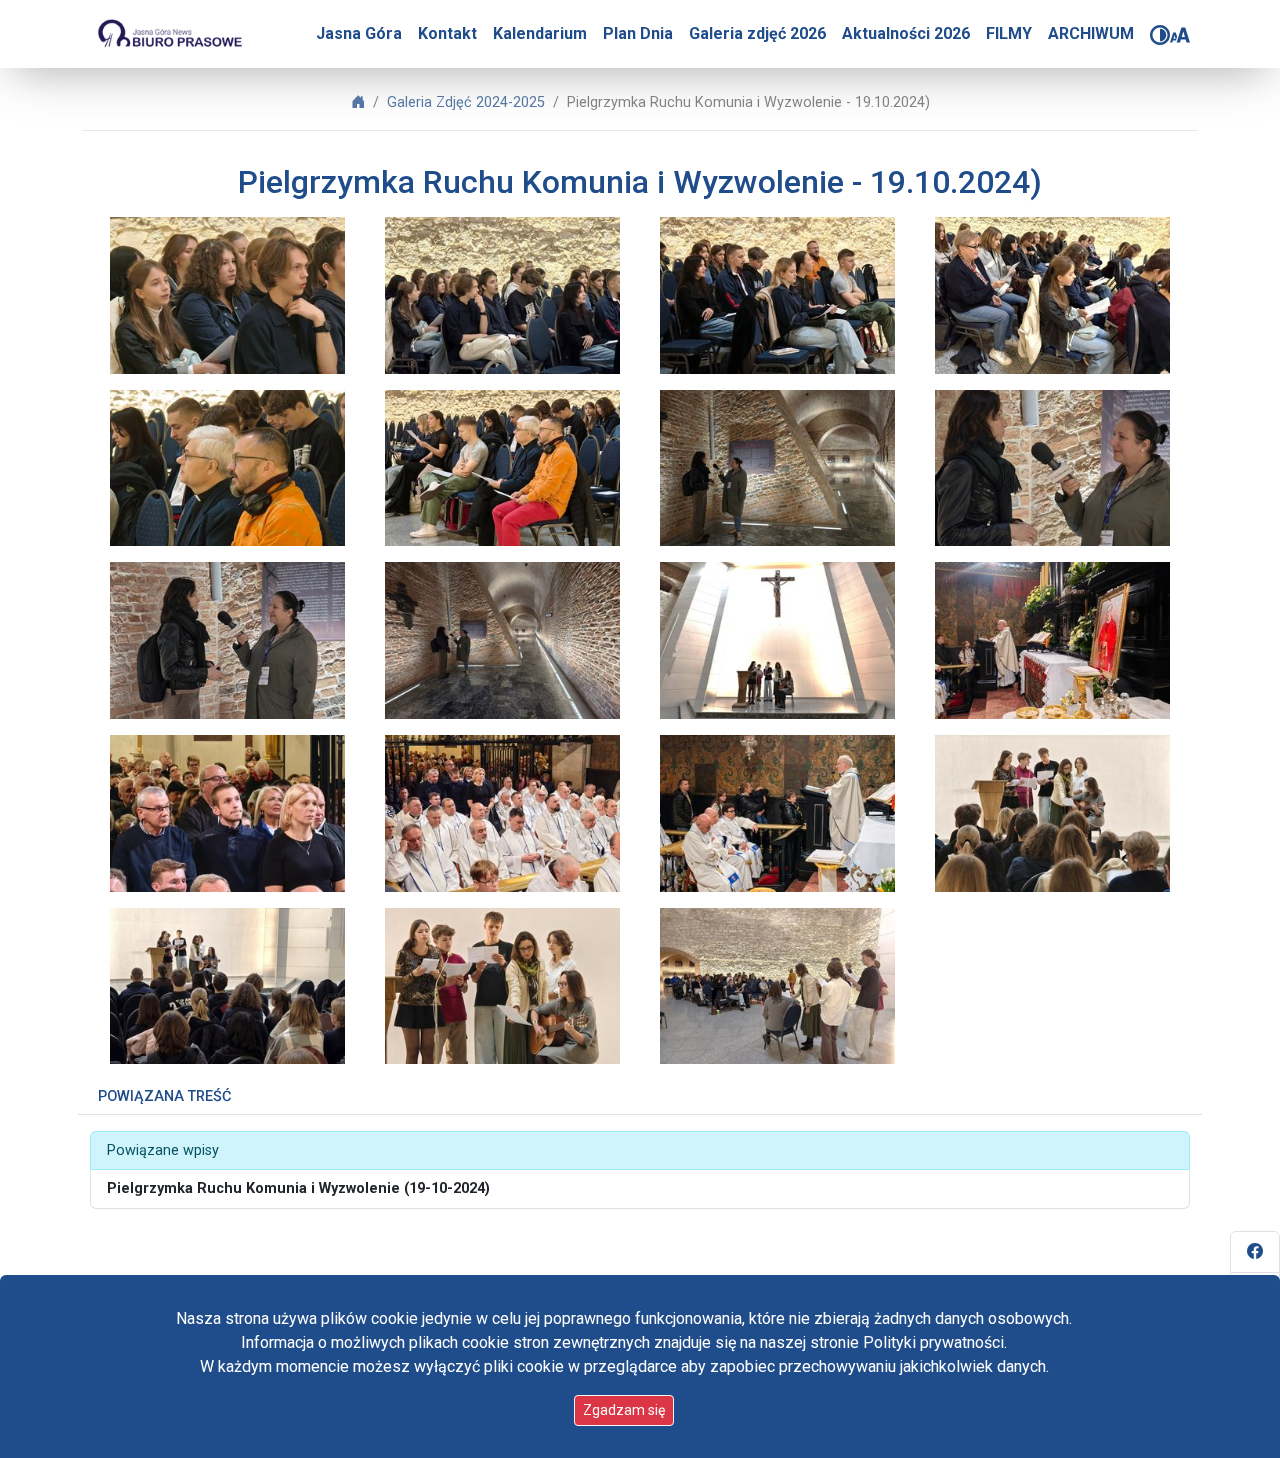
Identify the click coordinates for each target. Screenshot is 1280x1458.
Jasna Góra (359, 33)
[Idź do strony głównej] (169, 34)
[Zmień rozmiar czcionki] (1180, 35)
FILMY (1009, 33)
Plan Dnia (638, 33)
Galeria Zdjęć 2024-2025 (466, 102)
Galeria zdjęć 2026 (757, 33)
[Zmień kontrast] (1160, 35)
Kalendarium (540, 33)
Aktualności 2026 (906, 33)
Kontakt (447, 33)
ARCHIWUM (1091, 33)
